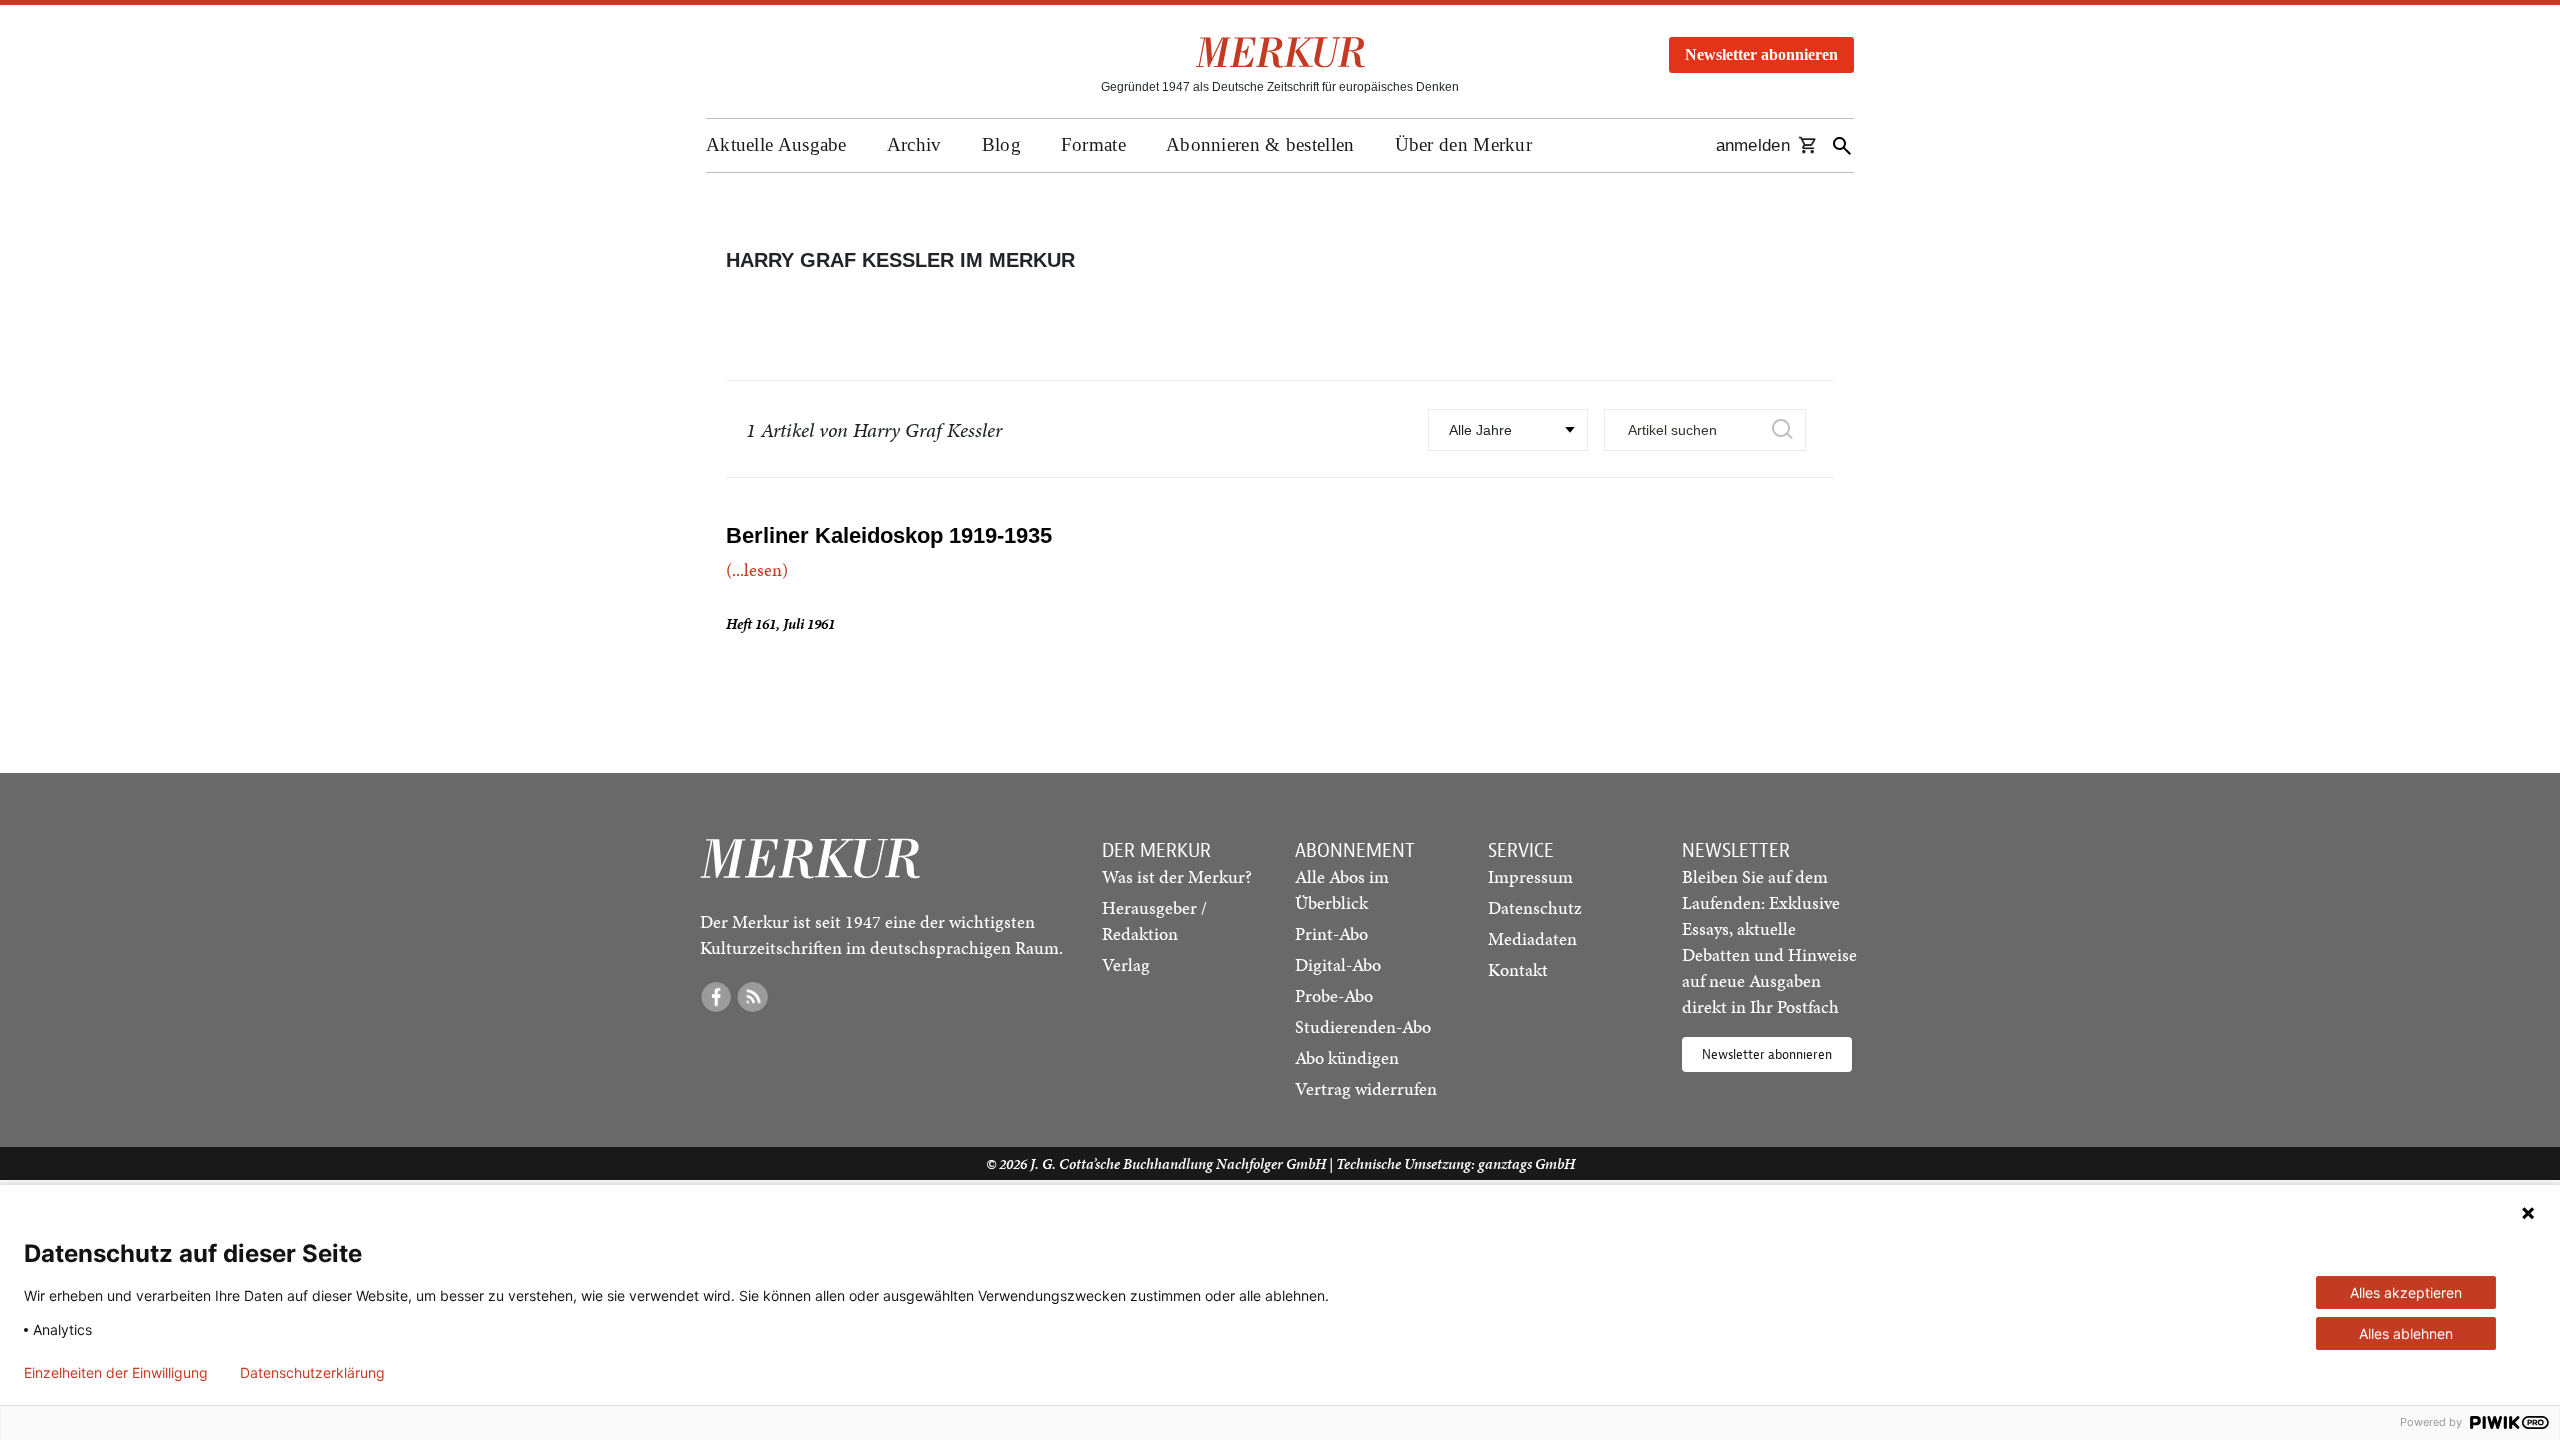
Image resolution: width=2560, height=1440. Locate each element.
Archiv (914, 144)
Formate (1093, 144)
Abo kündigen (1347, 1057)
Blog (1001, 144)
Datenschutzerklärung (312, 1373)
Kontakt (1518, 969)
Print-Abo (1331, 933)
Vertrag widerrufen (1366, 1088)
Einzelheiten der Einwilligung (116, 1373)
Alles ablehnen (2406, 1333)
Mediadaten (1532, 938)
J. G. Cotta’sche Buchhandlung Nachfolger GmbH (1178, 1164)
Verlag (1126, 964)
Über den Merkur (1464, 144)
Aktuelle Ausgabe (776, 144)
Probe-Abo (1334, 995)
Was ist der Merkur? (1177, 876)
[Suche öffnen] (1842, 145)
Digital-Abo (1338, 964)
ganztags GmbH (1526, 1164)
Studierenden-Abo (1363, 1026)
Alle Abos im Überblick (1342, 889)
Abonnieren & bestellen (1260, 144)
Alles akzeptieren (2406, 1292)
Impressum (1530, 876)
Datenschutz (1535, 907)
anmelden (1753, 145)
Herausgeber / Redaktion (1154, 920)
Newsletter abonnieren (1761, 54)
